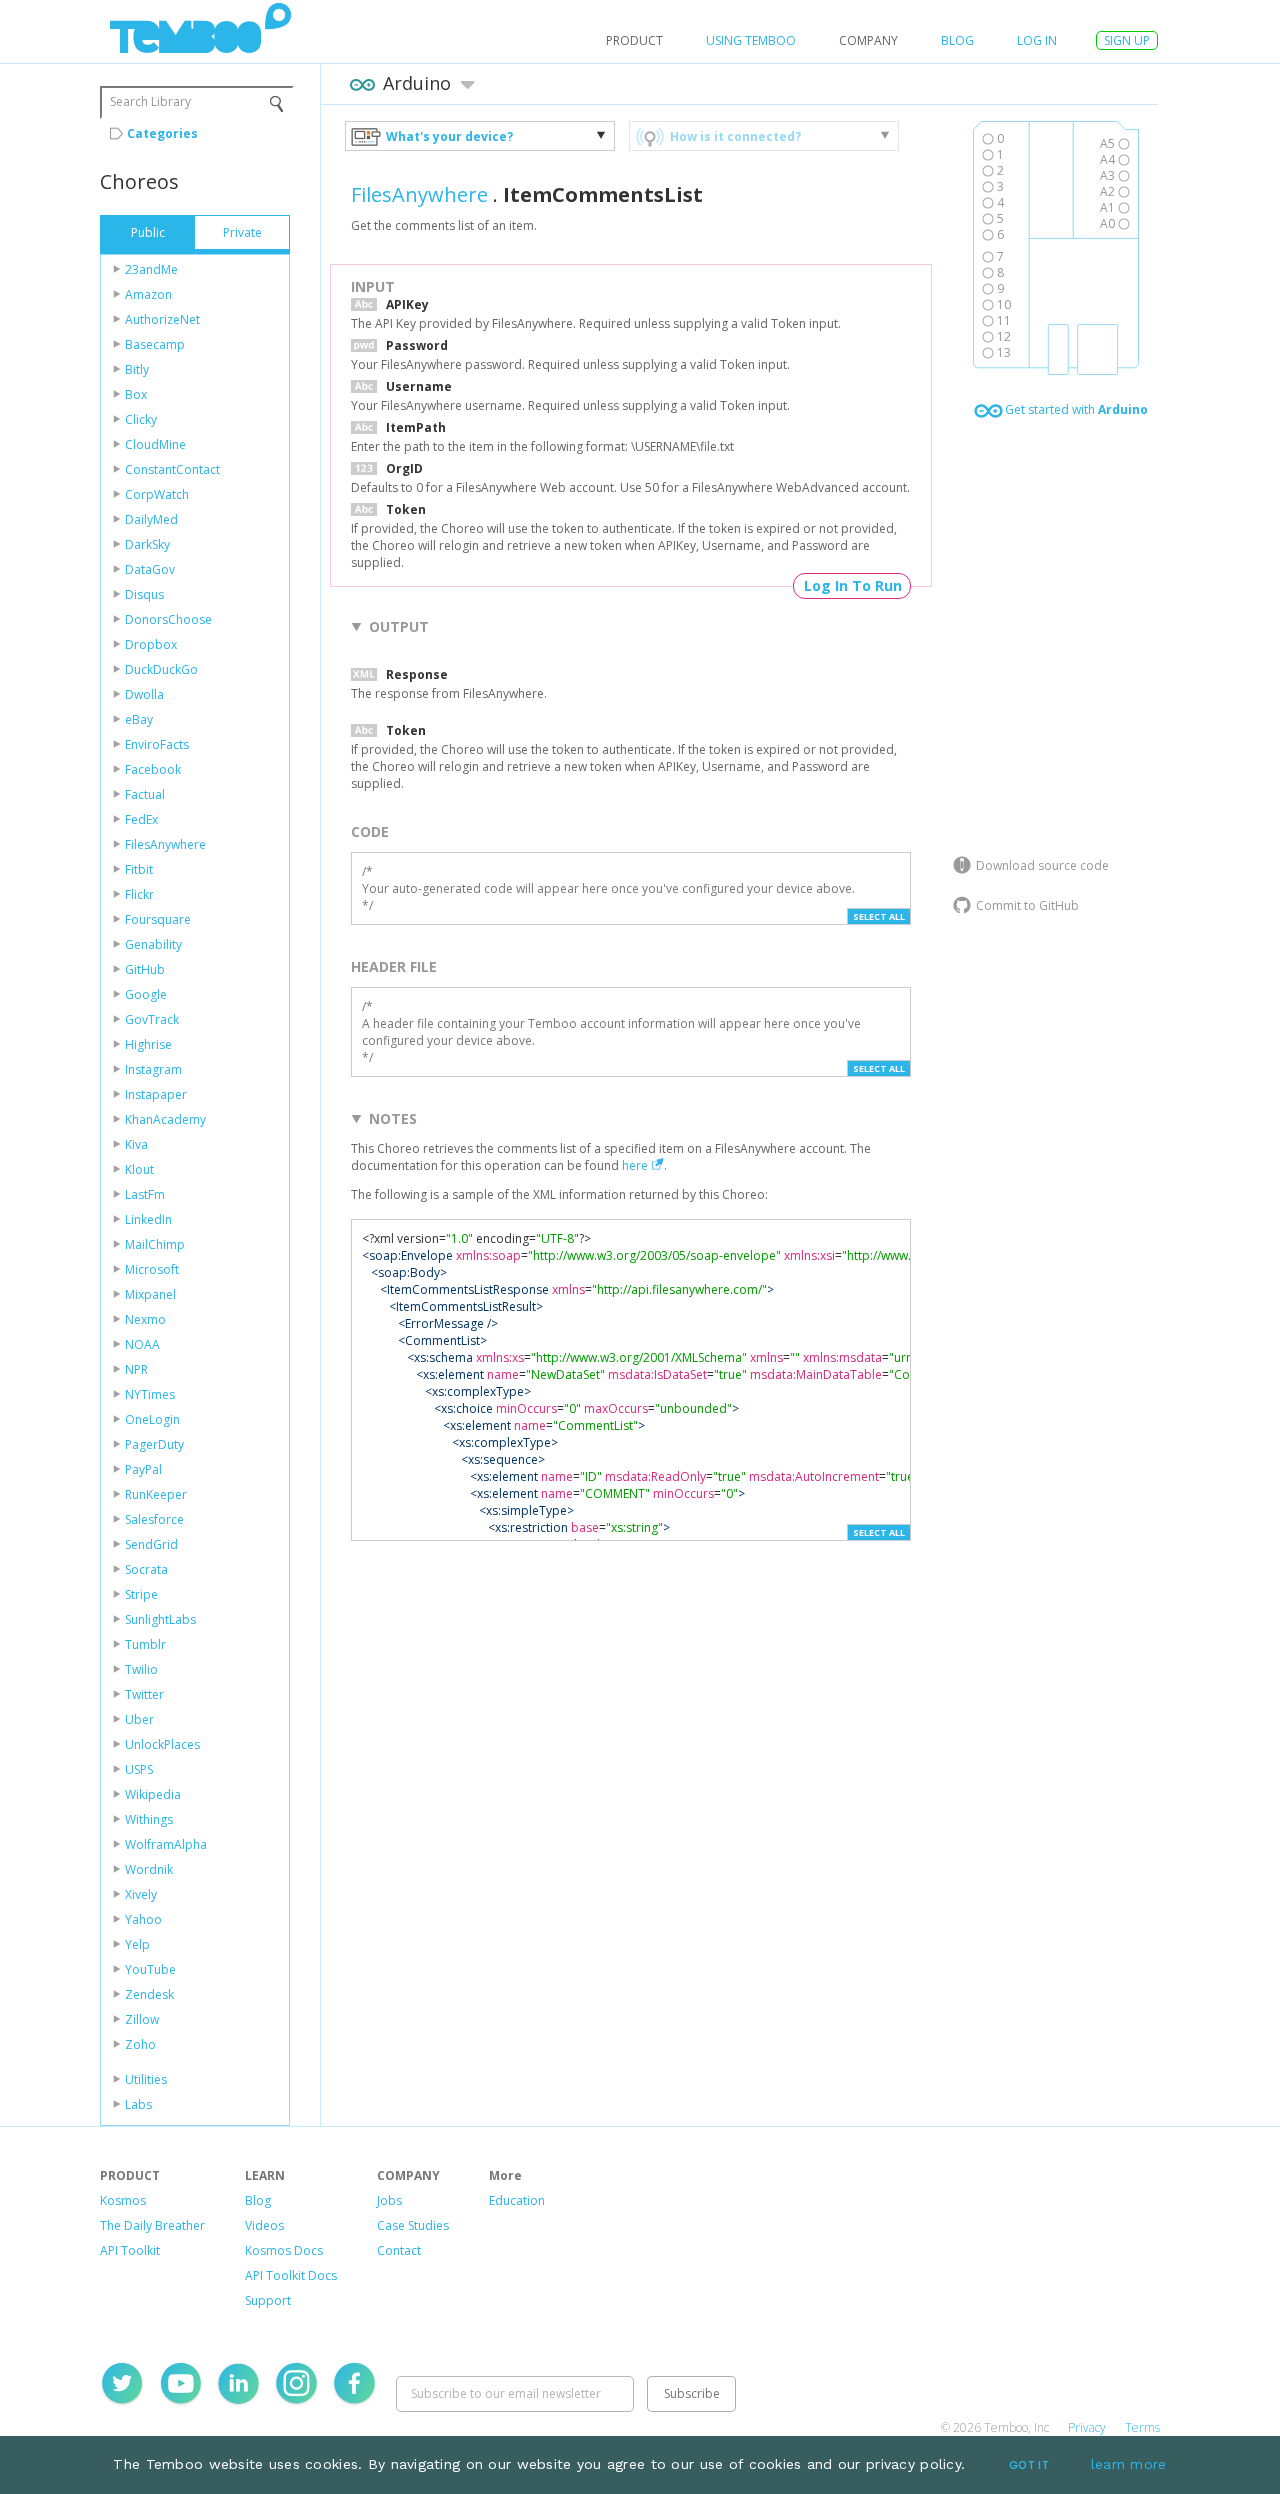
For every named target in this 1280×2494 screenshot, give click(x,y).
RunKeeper (156, 1494)
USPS (139, 1769)
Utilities (146, 2079)
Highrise (148, 1044)
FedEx (141, 819)
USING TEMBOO (751, 40)
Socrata (146, 1569)
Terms (1142, 2427)
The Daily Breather (152, 2225)
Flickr (139, 894)
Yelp (137, 1944)
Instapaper (156, 1094)
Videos (264, 2225)
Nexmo (145, 1319)
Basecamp (155, 344)
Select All (879, 916)
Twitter (144, 1694)
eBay (139, 719)
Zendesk (149, 1994)
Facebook (153, 769)
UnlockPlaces (162, 1744)
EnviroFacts (157, 744)
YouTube (150, 1969)
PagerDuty (154, 1444)
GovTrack (152, 1019)
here (635, 1165)
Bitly (137, 369)
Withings (149, 1819)
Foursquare (158, 919)
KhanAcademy (165, 1119)
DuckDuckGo (161, 669)
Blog (957, 40)
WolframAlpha (166, 1844)
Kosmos (123, 2200)
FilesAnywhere (165, 844)
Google (146, 994)
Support (268, 2300)
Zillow (142, 2019)
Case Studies (413, 2225)
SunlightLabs (160, 1619)
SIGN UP (1127, 40)
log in (1037, 40)
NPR (136, 1369)
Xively (141, 1894)
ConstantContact (172, 469)
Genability (153, 944)
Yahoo (143, 1919)
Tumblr (145, 1644)
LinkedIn (148, 1219)
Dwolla (144, 694)
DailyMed (151, 519)
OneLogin (152, 1419)
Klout (139, 1169)
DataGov (150, 569)
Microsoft (152, 1269)
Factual (145, 794)
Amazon (148, 294)
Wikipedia (153, 1794)
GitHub (145, 969)
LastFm (145, 1194)
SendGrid (151, 1544)
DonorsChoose (168, 619)
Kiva (136, 1144)
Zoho (140, 2044)
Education (517, 2200)
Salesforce (154, 1519)
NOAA (142, 1344)
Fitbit (139, 869)
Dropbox (151, 644)
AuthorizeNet (162, 319)
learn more (1129, 2464)
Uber (139, 1719)
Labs (138, 2104)
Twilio (141, 1669)
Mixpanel (150, 1294)
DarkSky (147, 544)
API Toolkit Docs (291, 2275)
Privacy (1087, 2427)
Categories (162, 133)
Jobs (389, 2200)
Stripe (141, 1594)
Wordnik (149, 1869)
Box (136, 394)
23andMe (151, 269)
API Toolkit (130, 2250)
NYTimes (150, 1394)
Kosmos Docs (284, 2250)
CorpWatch (157, 494)
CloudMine (155, 444)
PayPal (143, 1469)
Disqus (144, 594)
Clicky (141, 419)
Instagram (153, 1069)
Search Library (150, 101)
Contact (399, 2250)
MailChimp (155, 1244)
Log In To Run (853, 585)
